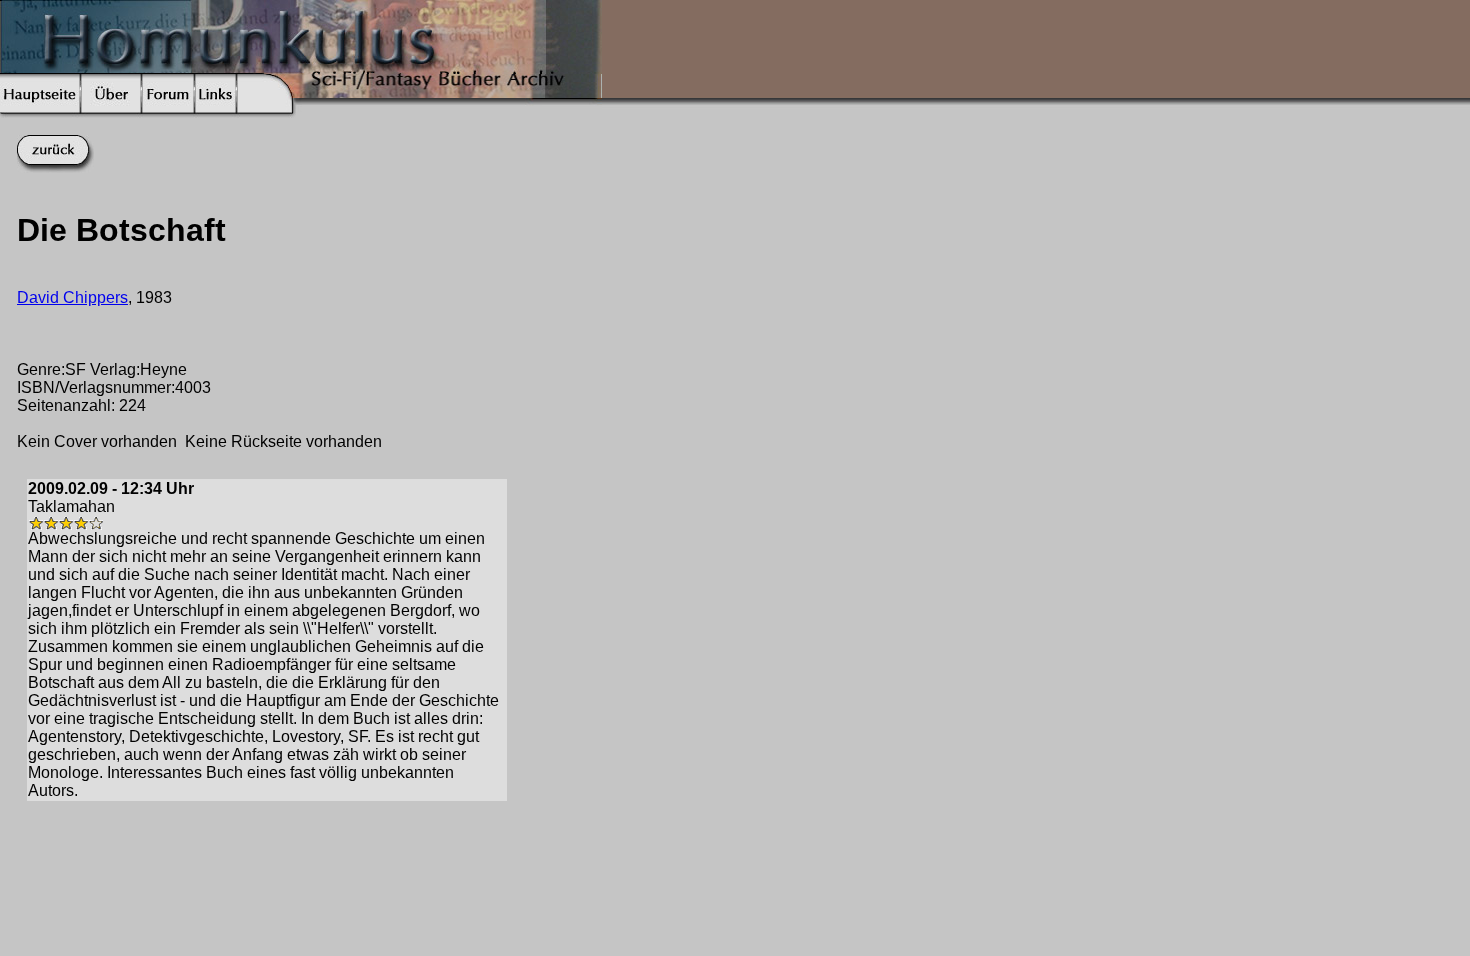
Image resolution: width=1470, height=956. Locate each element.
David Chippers (72, 297)
